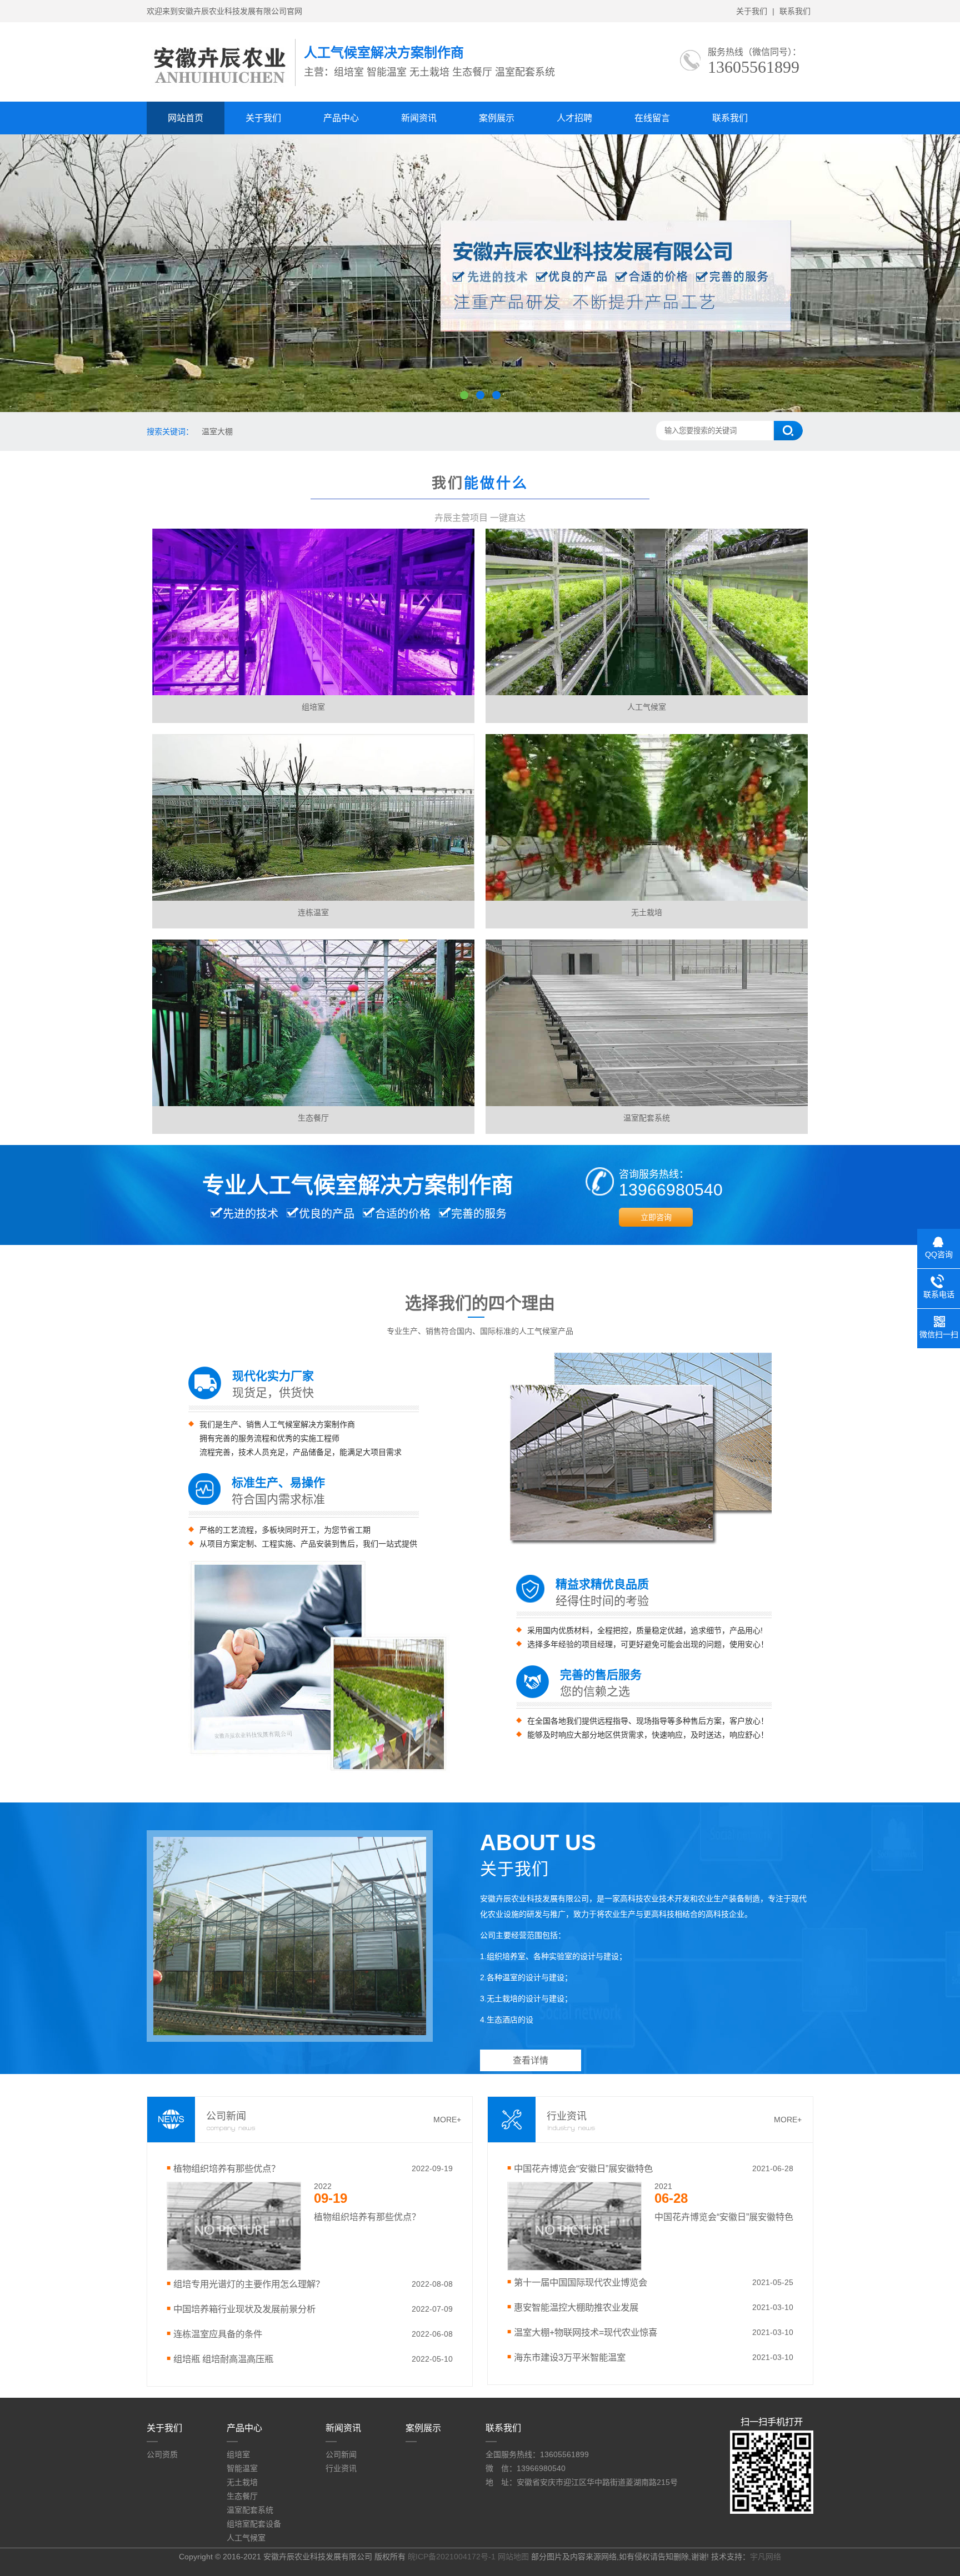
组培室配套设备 (254, 2524)
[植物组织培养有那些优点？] (234, 2268)
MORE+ (447, 2120)
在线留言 (652, 118)
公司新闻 (341, 2454)
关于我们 (752, 11)
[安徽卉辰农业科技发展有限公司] (221, 89)
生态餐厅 (242, 2496)
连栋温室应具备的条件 (218, 2334)
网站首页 (186, 118)
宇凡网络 (766, 2557)
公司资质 (162, 2454)
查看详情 (531, 2060)
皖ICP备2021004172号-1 (452, 2557)
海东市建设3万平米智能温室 (570, 2357)
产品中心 (341, 118)
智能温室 (242, 2468)
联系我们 (795, 11)
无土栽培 (242, 2482)
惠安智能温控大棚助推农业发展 (576, 2307)
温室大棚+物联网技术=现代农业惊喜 (586, 2332)
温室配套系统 (250, 2510)
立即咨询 (656, 1217)
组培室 (238, 2454)
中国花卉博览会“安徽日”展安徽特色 (583, 2168)
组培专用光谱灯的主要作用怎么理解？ (249, 2284)
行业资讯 (341, 2468)
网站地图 (513, 2557)
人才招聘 (574, 118)
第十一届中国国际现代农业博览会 (581, 2282)
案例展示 (497, 118)
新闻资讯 (419, 118)
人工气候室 (246, 2538)
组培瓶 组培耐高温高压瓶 (223, 2359)
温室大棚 (217, 431)
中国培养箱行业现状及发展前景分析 (244, 2309)
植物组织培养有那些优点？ (227, 2168)
